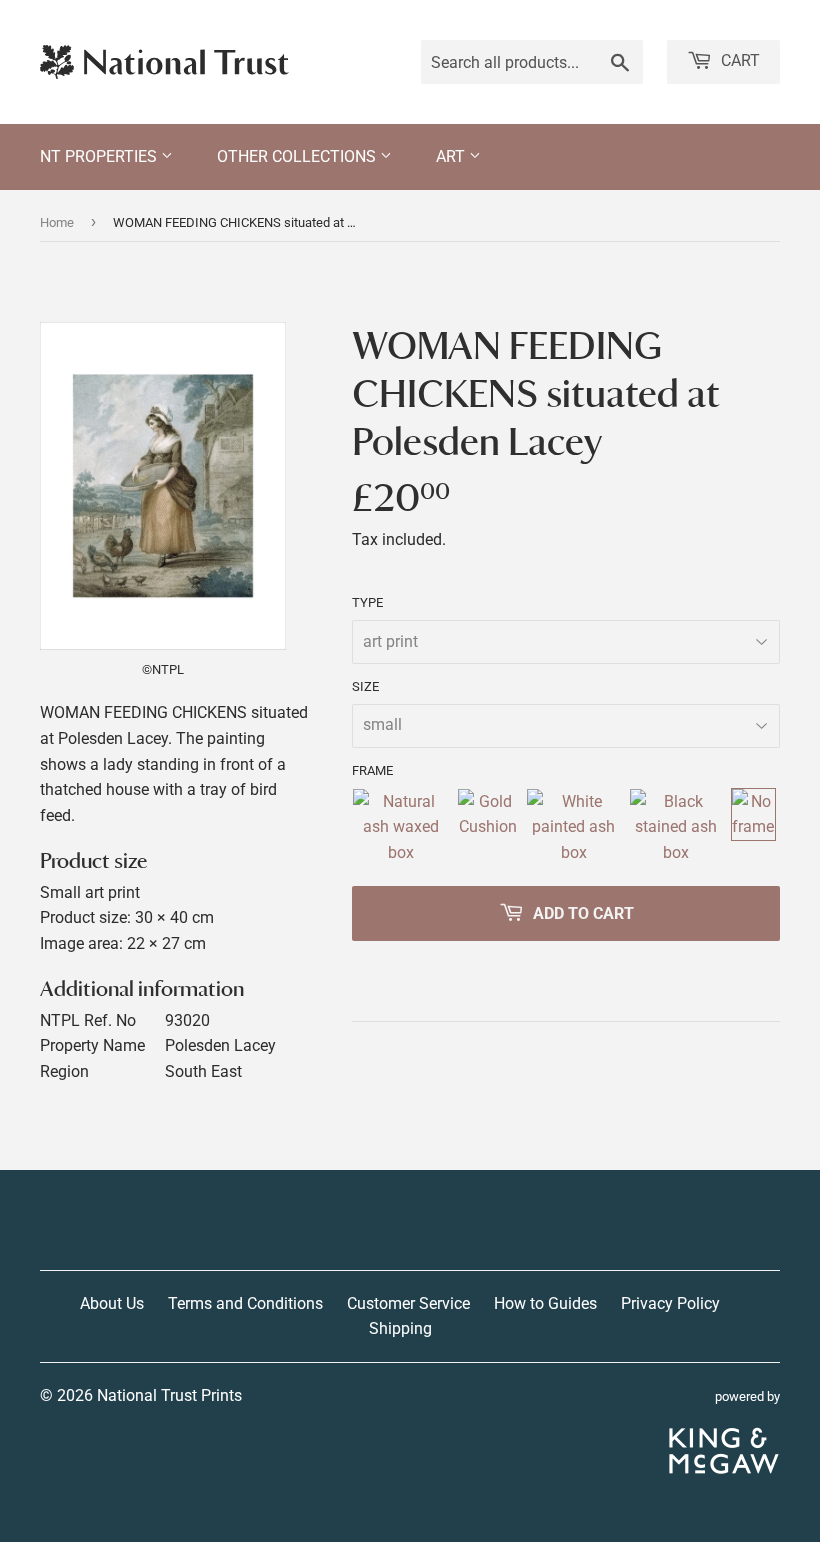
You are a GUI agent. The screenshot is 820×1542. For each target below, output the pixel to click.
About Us (112, 1303)
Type (367, 602)
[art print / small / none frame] (753, 827)
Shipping (400, 1328)
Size (365, 686)
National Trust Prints (169, 1395)
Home (57, 222)
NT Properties (100, 156)
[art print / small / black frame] (676, 827)
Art (452, 156)
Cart (738, 60)
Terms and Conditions (245, 1303)
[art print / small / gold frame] (487, 827)
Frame (372, 770)
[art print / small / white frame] (573, 827)
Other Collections (298, 156)
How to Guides (545, 1303)
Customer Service (408, 1303)
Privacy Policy (670, 1303)
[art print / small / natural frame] (400, 827)
